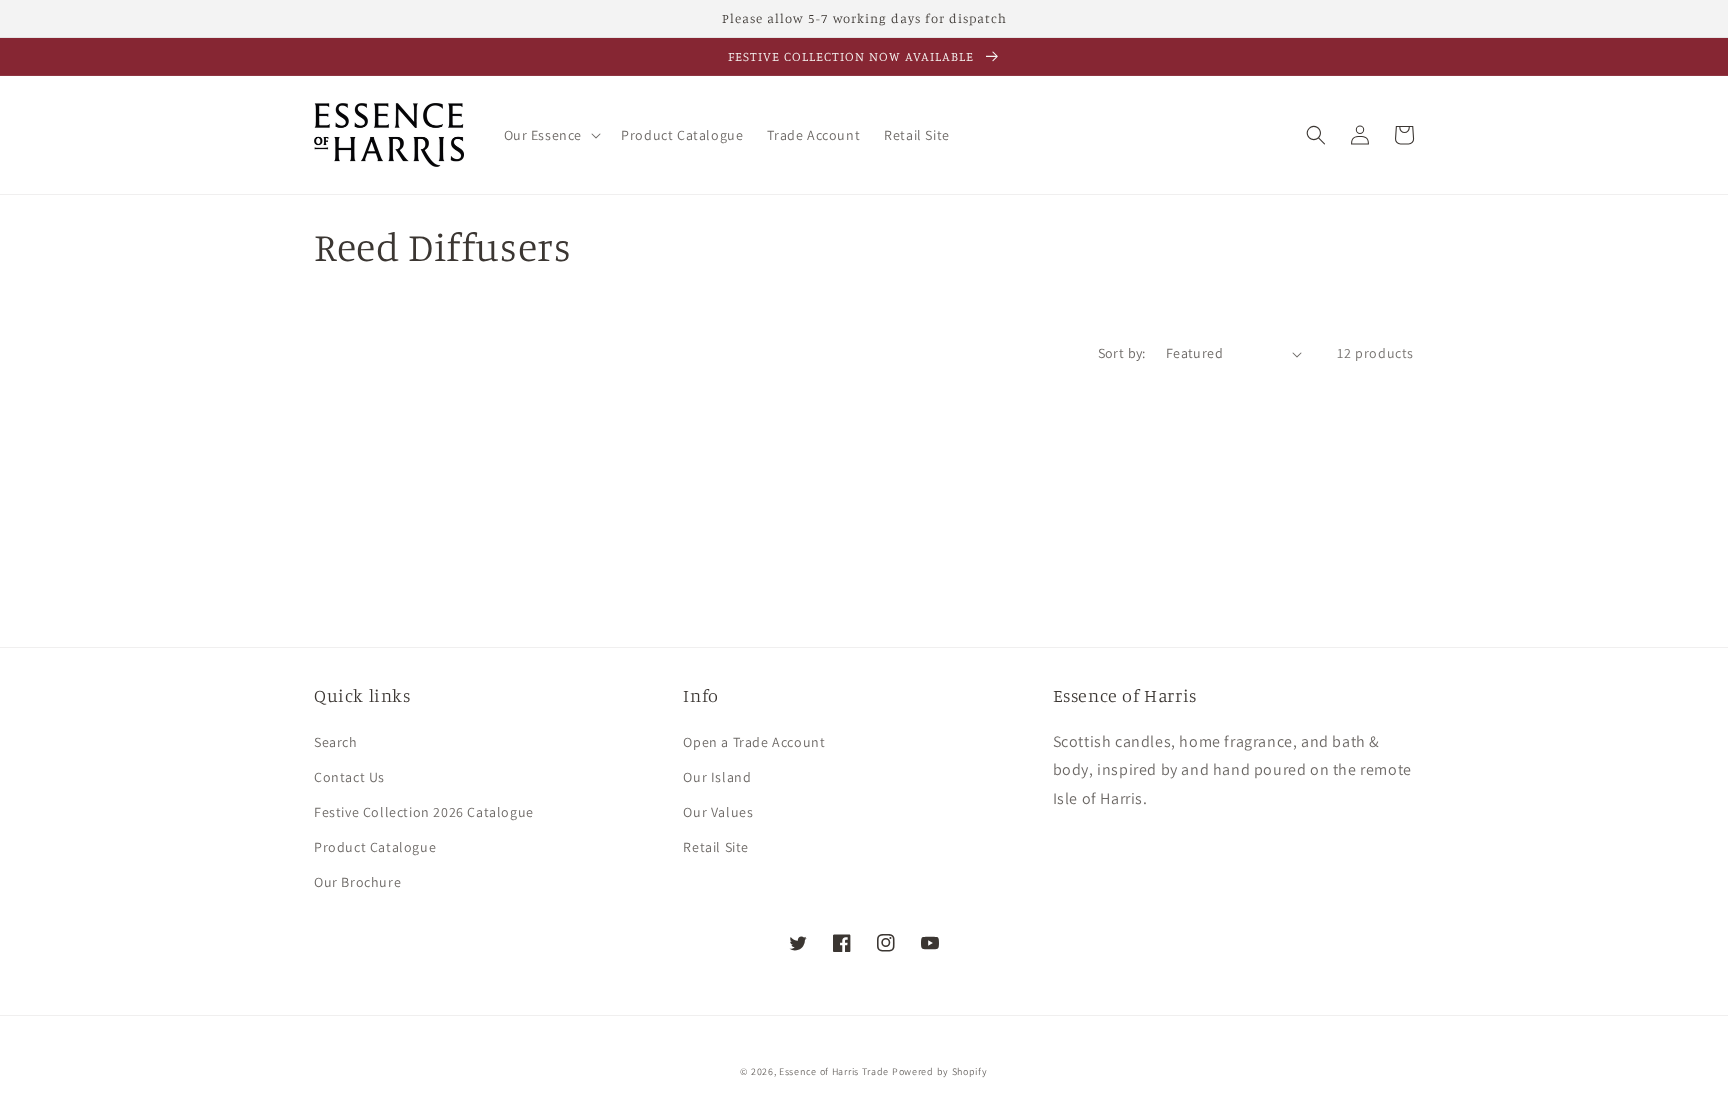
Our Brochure (357, 882)
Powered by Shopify (940, 1071)
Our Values (718, 812)
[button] (551, 135)
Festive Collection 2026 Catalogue (424, 812)
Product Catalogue (375, 847)
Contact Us (349, 777)
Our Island (717, 777)
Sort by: (1122, 353)
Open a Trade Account (754, 742)
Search (336, 742)
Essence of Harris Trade (834, 1071)
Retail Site (716, 847)
